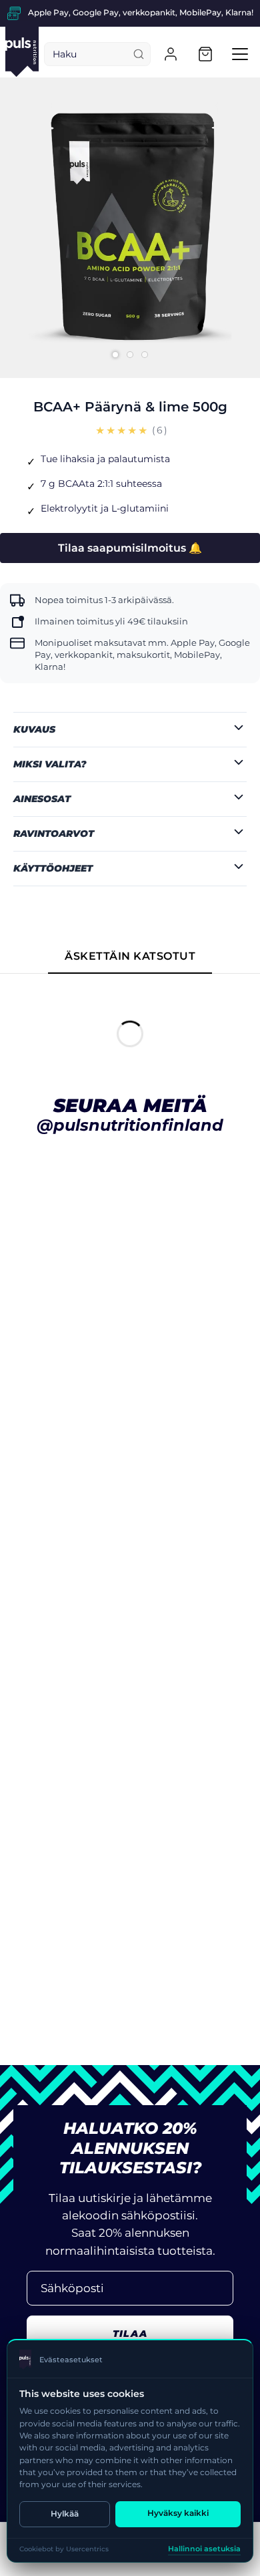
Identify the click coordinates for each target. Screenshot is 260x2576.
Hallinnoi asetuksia (204, 2549)
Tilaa (130, 2334)
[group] (130, 13)
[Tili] (171, 54)
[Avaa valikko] (240, 54)
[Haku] (139, 54)
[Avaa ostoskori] (205, 54)
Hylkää (65, 2514)
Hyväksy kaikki (178, 2513)
